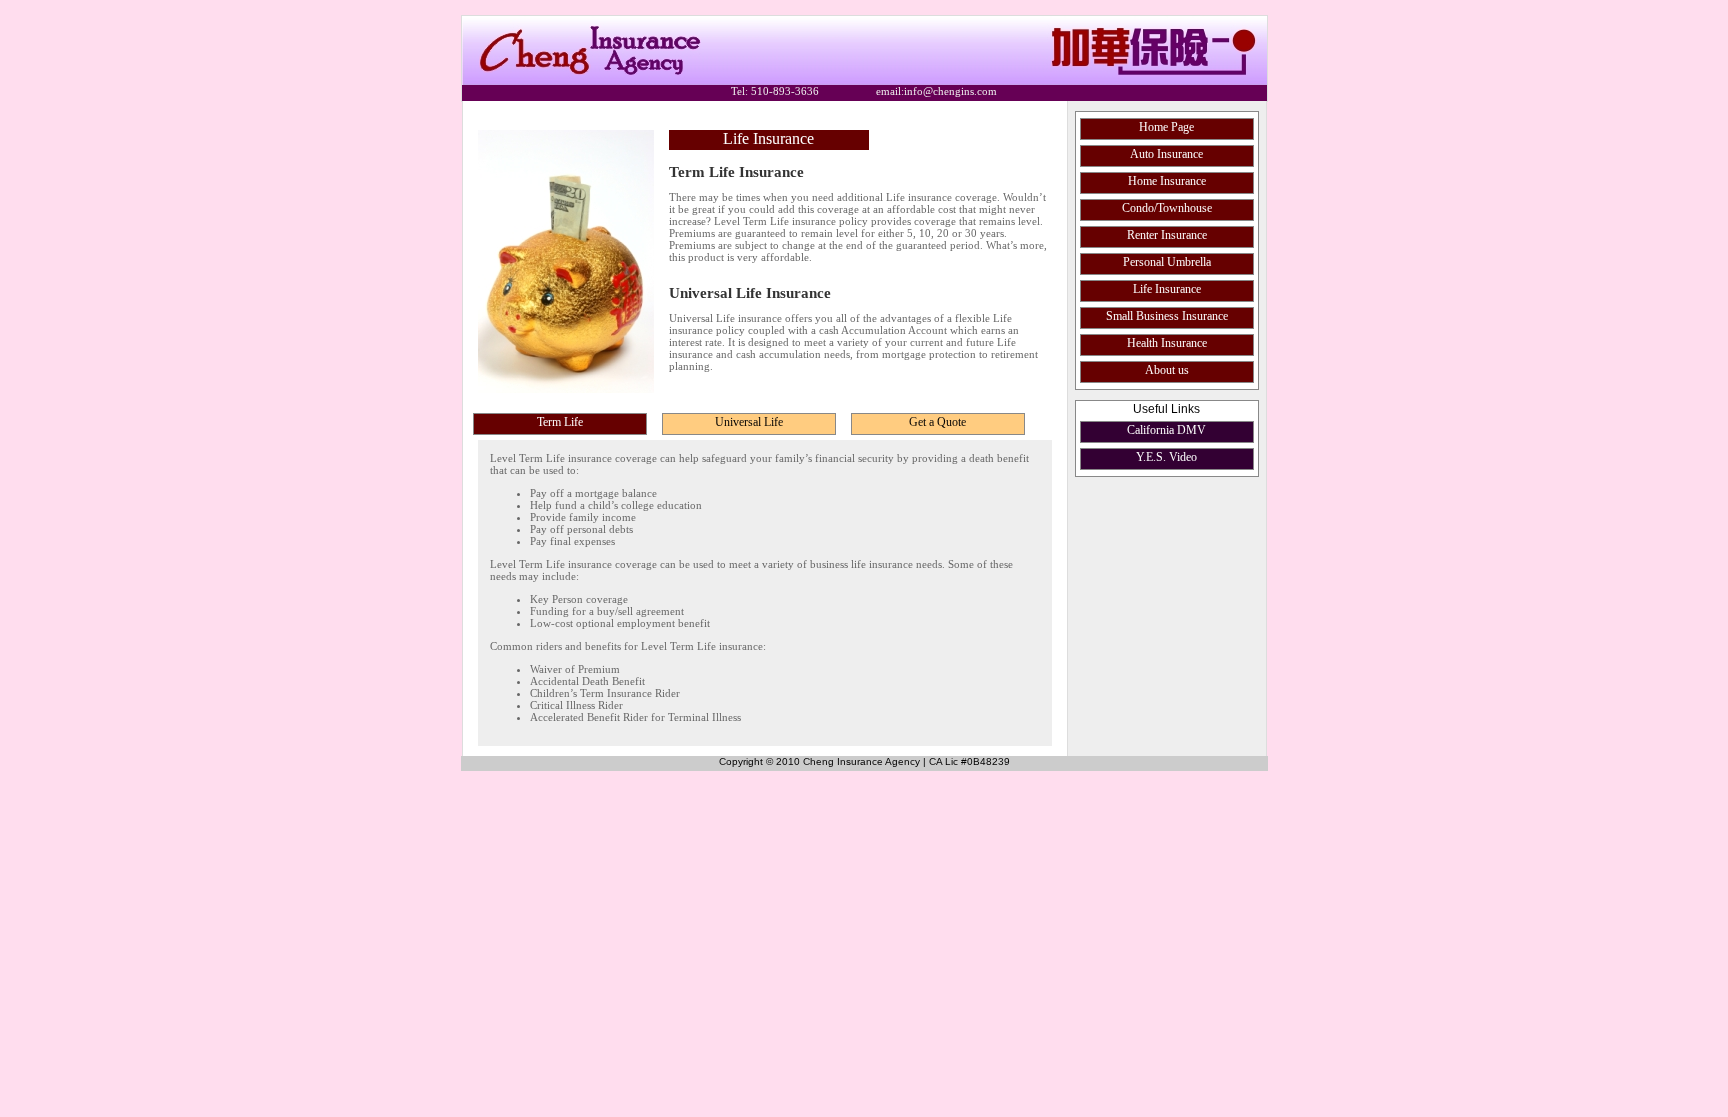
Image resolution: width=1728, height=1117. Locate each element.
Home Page (1166, 127)
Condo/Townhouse (1167, 208)
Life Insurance (1167, 289)
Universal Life (749, 422)
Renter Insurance (1167, 235)
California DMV (1166, 430)
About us (1167, 370)
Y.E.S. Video (1166, 457)
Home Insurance (1167, 181)
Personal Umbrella (1167, 262)
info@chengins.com (950, 91)
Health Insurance (1167, 343)
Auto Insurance (1166, 154)
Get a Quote (937, 422)
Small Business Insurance (1167, 316)
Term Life (560, 422)
